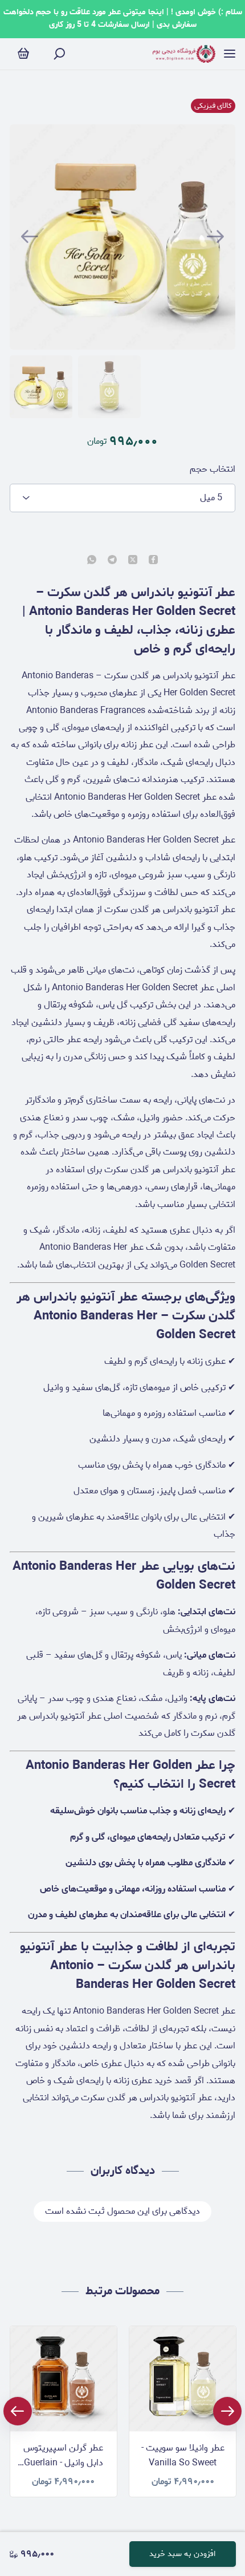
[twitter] (133, 561)
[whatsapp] (92, 561)
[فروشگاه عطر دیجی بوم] (184, 54)
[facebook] (153, 561)
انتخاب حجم (213, 469)
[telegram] (112, 561)
